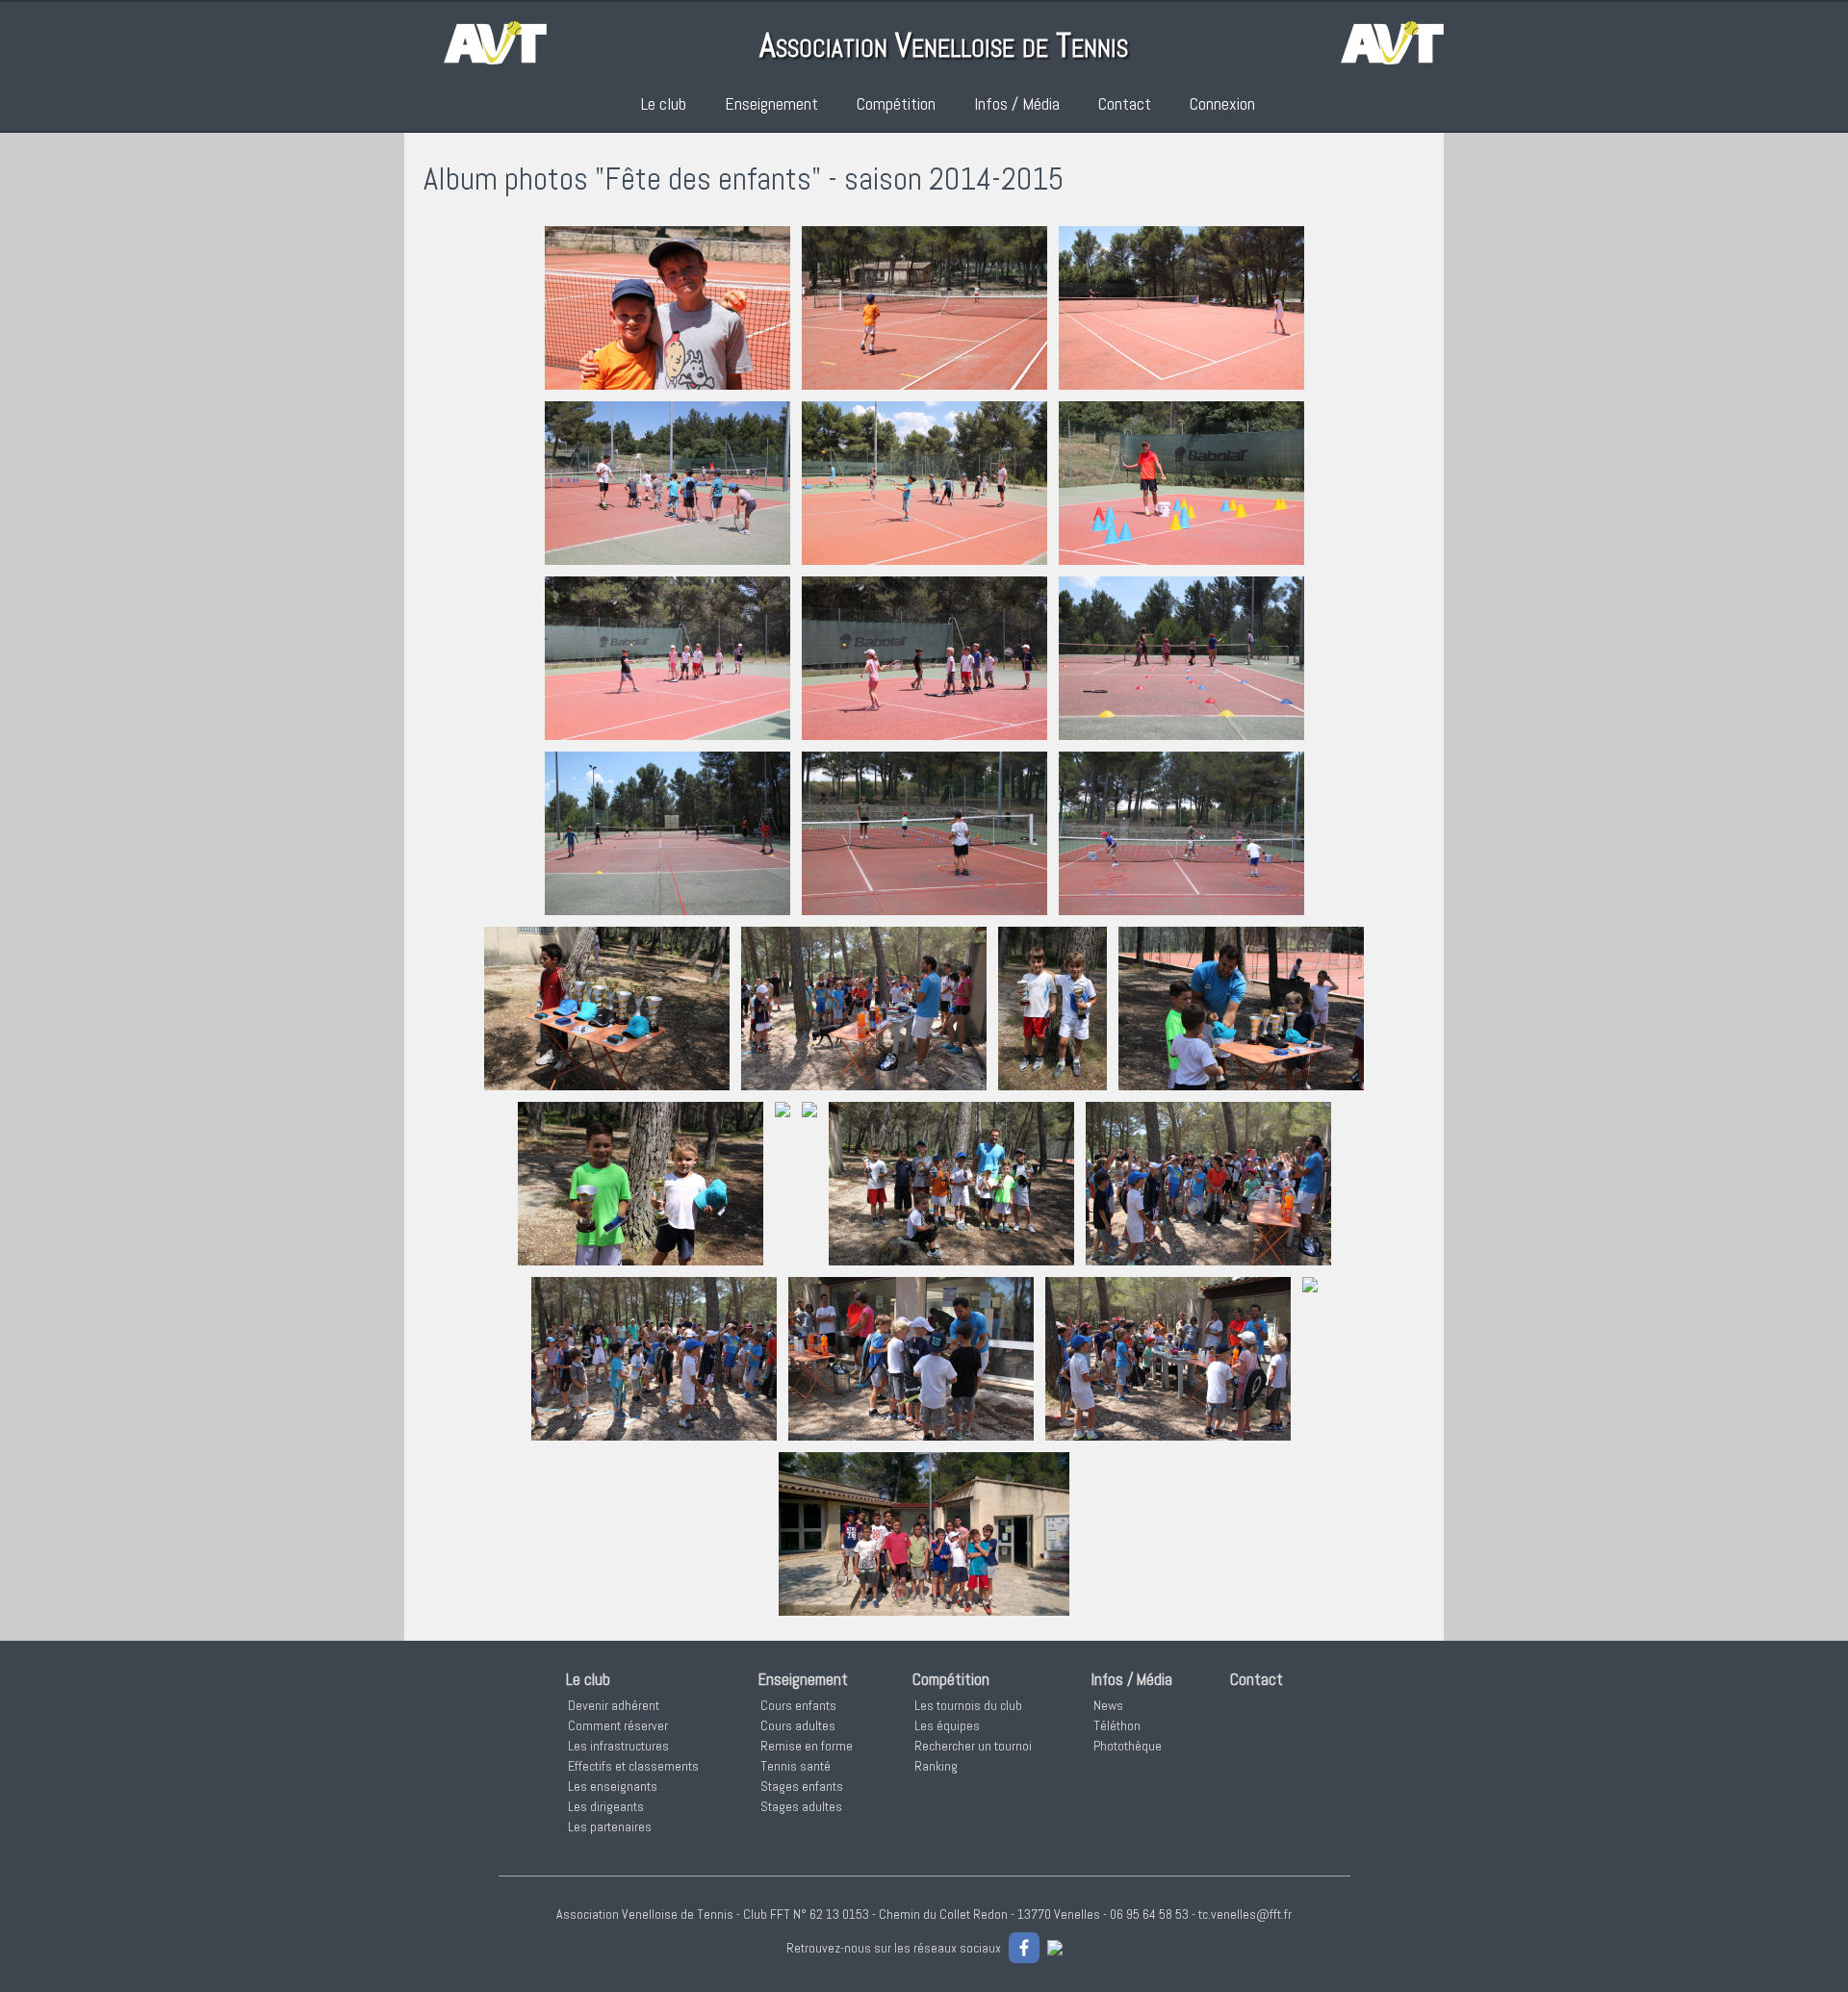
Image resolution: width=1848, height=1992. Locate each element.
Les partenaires (610, 1826)
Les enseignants (613, 1786)
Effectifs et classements (633, 1766)
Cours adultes (798, 1725)
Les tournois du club (968, 1705)
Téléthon (1117, 1725)
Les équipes (947, 1725)
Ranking (936, 1766)
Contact (1125, 103)
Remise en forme (807, 1746)
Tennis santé (796, 1766)
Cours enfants (798, 1705)
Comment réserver (618, 1725)
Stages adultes (801, 1806)
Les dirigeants (606, 1806)
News (1108, 1705)
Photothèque (1128, 1746)
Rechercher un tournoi (973, 1746)
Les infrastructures (618, 1746)
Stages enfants (802, 1786)
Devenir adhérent (614, 1705)
